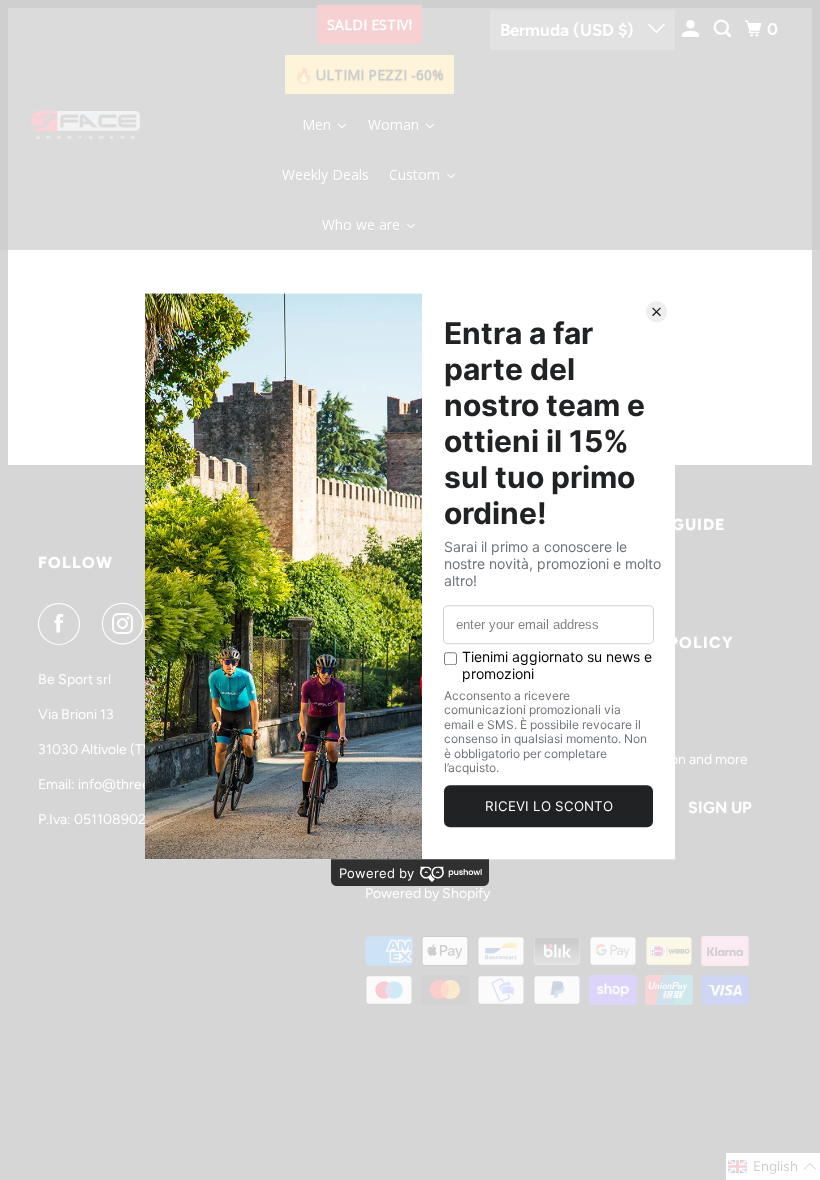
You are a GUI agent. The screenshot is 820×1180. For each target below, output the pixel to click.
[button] (773, 1166)
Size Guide (677, 524)
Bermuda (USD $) (569, 30)
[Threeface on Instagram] (127, 624)
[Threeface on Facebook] (63, 624)
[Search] (724, 29)
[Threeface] (86, 125)
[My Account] (692, 29)
